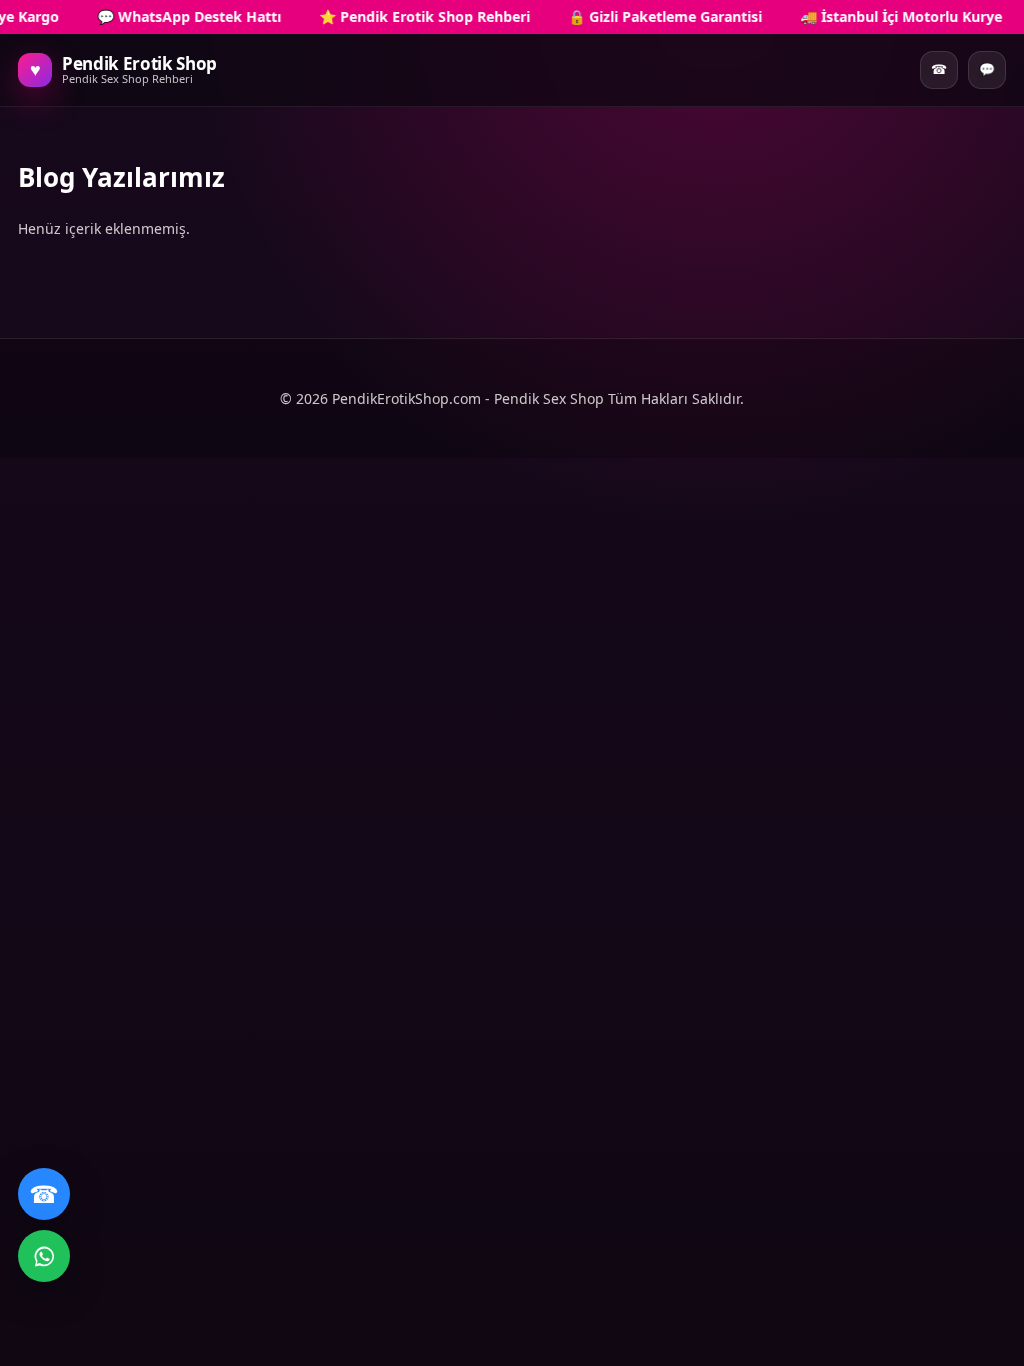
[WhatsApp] (44, 1256)
